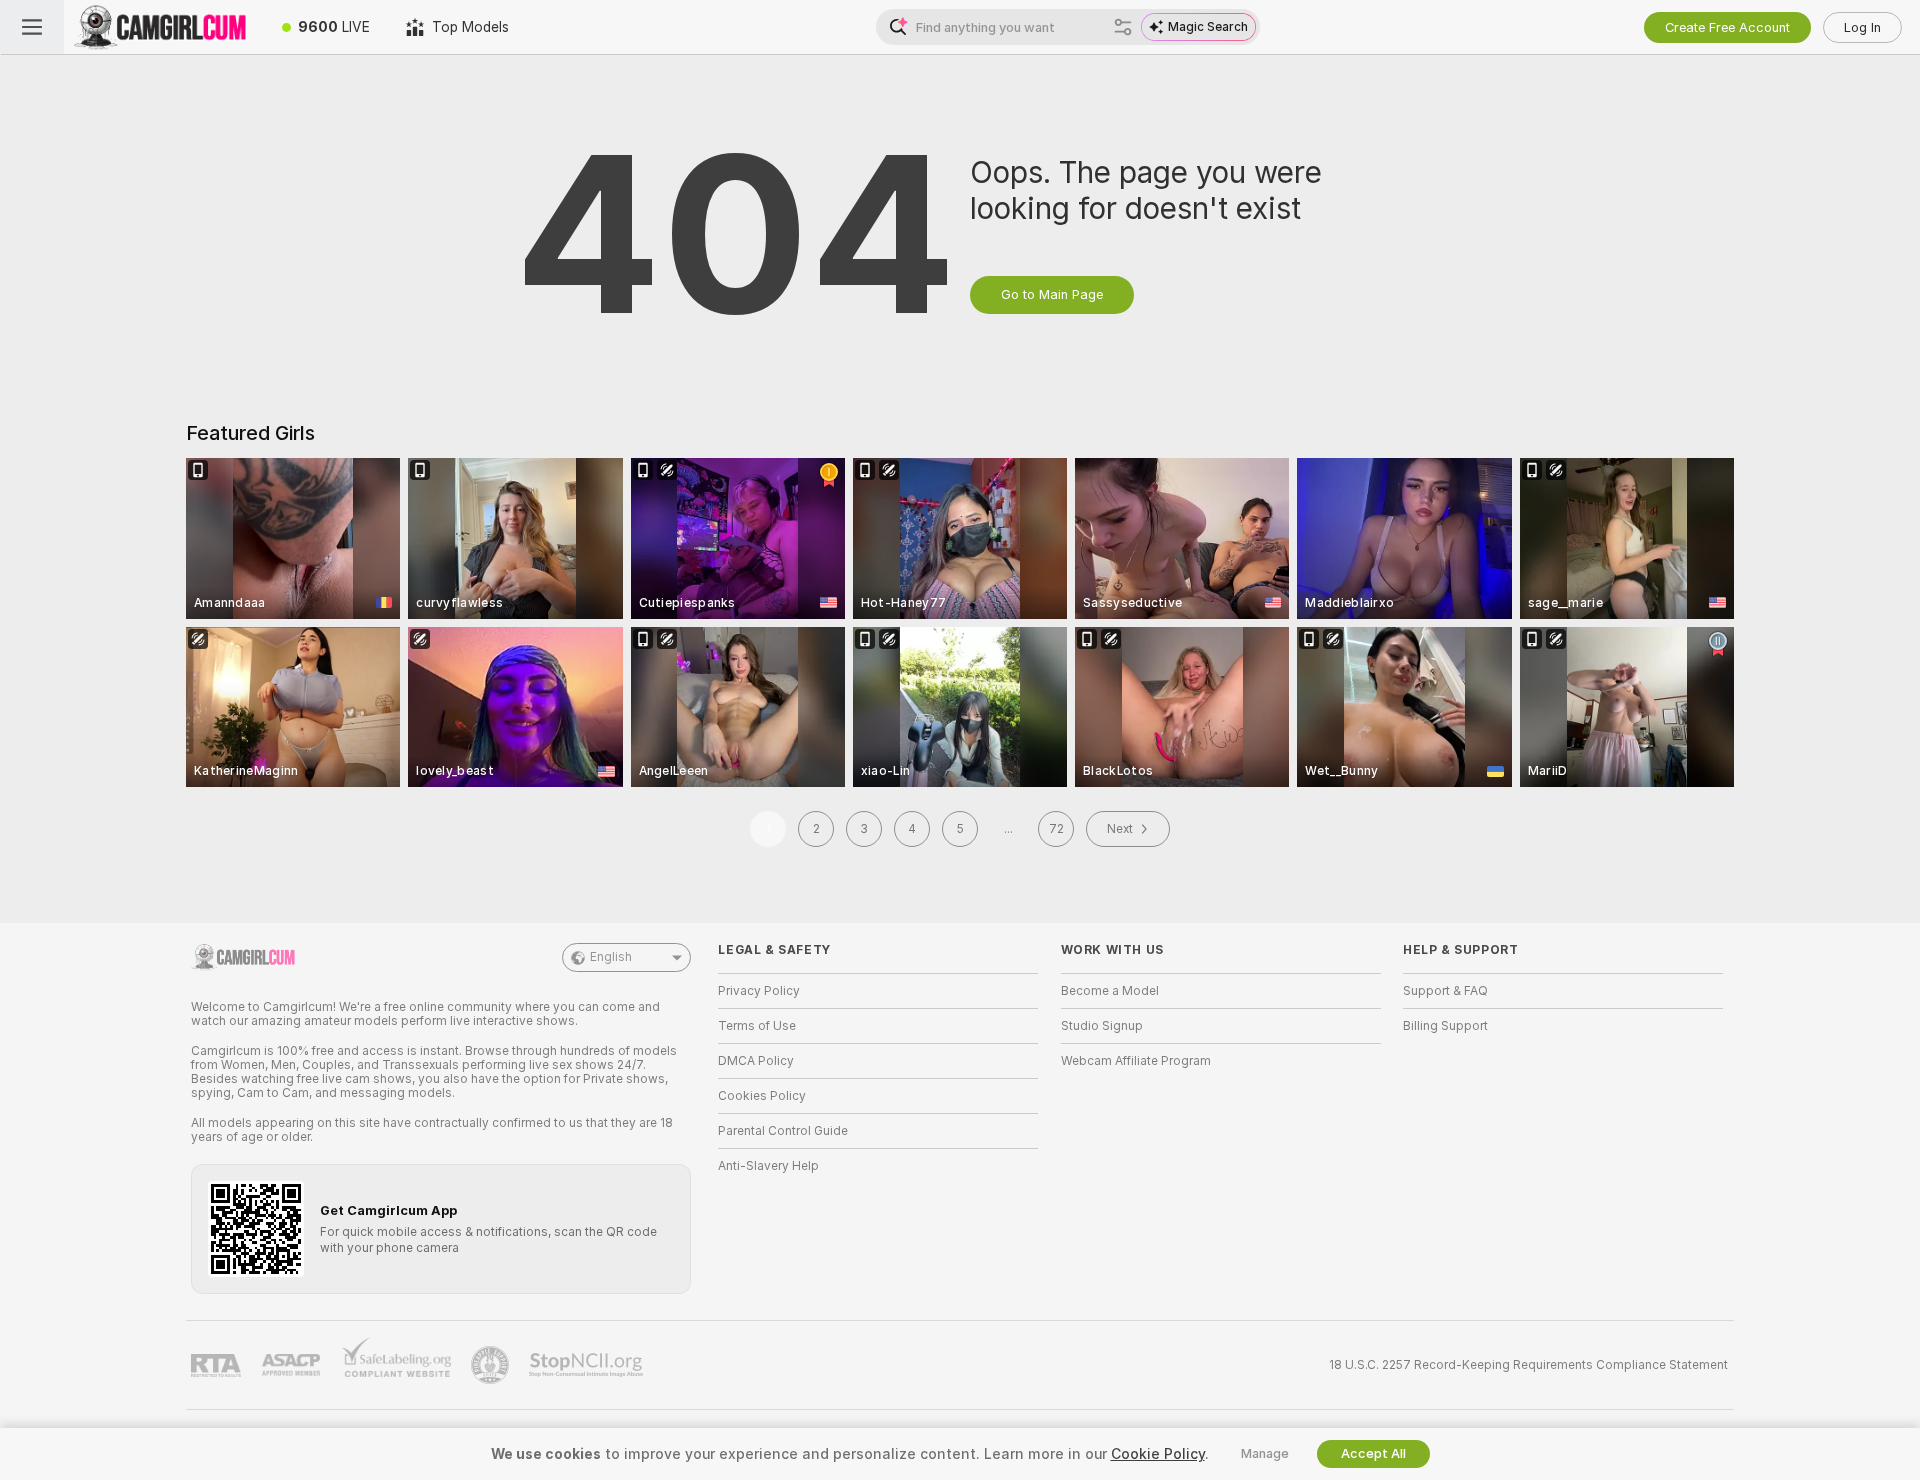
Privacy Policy (759, 991)
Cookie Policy (1158, 1454)
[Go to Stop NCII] (588, 1365)
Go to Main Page (1052, 294)
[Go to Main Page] (164, 27)
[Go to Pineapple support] (492, 1365)
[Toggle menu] (32, 27)
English (611, 957)
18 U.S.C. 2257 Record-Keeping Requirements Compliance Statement (1528, 1365)
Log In (1862, 27)
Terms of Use (757, 1026)
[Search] (1123, 27)
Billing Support (1445, 1026)
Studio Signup (1102, 1026)
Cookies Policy (762, 1096)
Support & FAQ (1445, 991)
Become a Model (1110, 991)
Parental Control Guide (783, 1131)
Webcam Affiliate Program (1136, 1061)
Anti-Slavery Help (768, 1166)
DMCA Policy (756, 1061)
